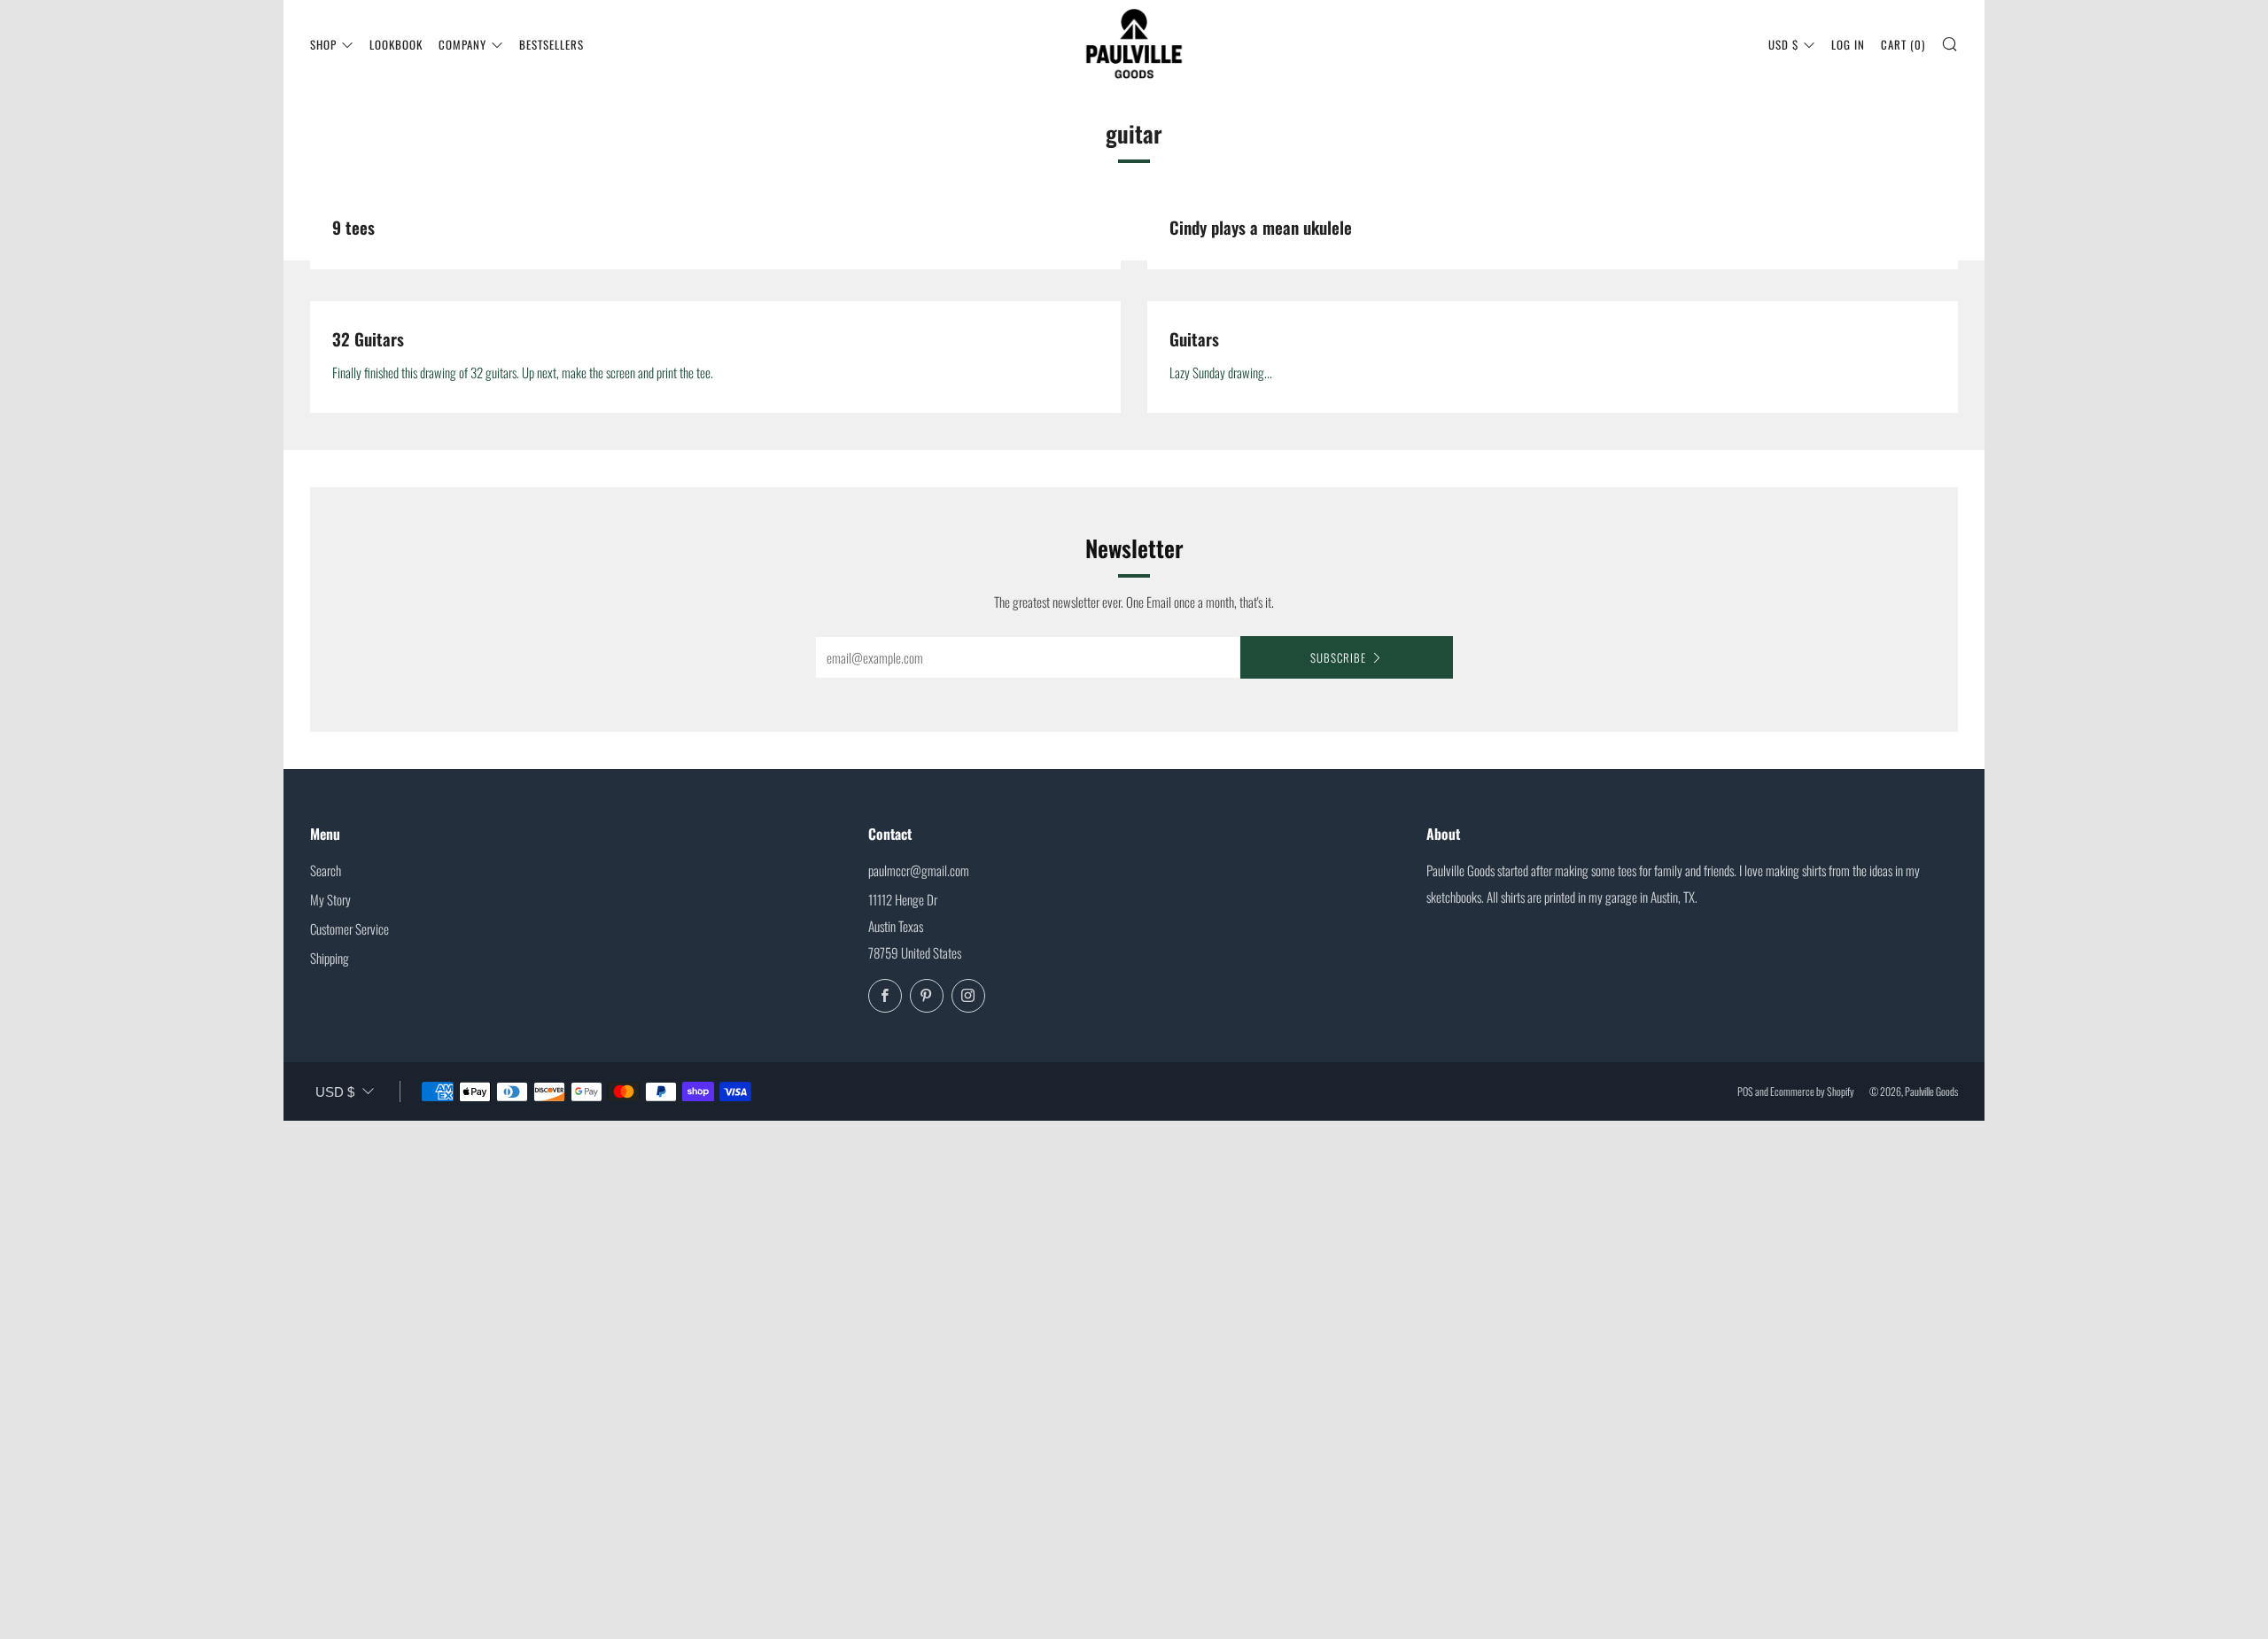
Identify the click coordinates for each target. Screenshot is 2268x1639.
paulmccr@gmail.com (919, 870)
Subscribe (1338, 657)
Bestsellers (551, 44)
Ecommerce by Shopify (1812, 1091)
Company (462, 44)
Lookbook (396, 44)
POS (1745, 1091)
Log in (1848, 44)
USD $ (1783, 44)
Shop (323, 44)
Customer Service (350, 928)
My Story (330, 899)
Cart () (1903, 44)
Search (326, 870)
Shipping (330, 958)
